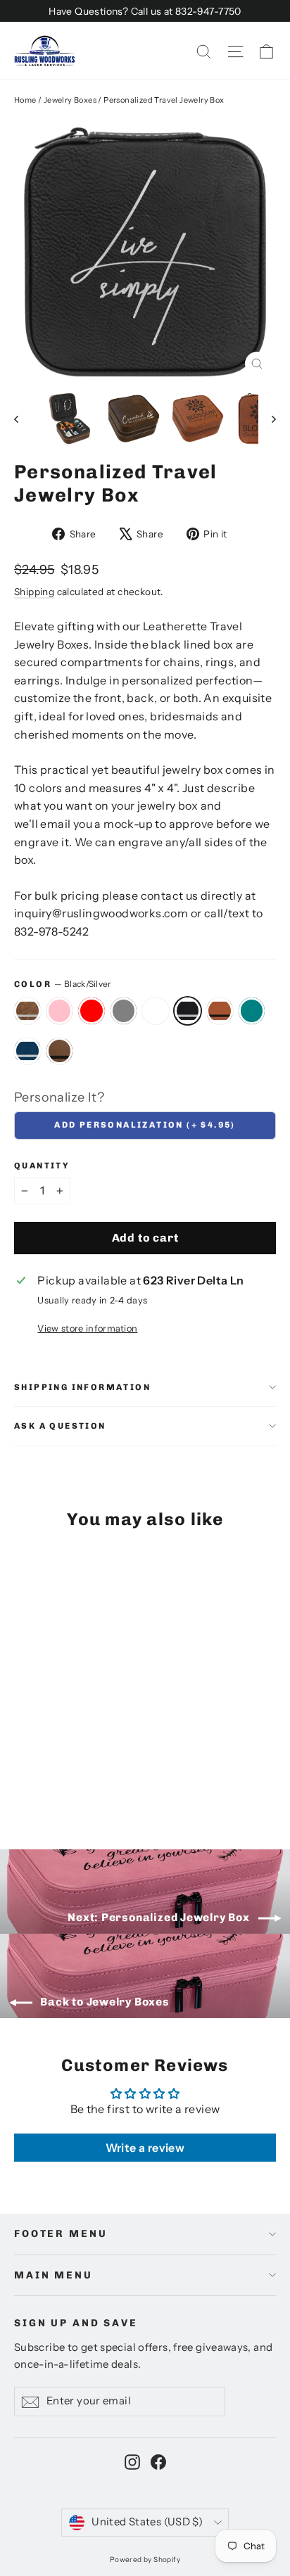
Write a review (145, 2148)
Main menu (53, 2275)
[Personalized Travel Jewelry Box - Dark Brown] (161, 1781)
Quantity (42, 1166)
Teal (252, 1011)
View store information (87, 1328)
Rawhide (220, 1011)
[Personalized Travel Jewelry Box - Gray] (68, 1781)
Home (25, 100)
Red (92, 1011)
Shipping (34, 592)
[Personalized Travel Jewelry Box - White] (84, 1781)
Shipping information (82, 1387)
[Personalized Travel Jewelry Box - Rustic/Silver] (22, 1781)
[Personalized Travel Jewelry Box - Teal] (130, 1781)
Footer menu (61, 2234)
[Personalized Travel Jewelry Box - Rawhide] (115, 1781)
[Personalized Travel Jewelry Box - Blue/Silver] (146, 1781)
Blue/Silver (27, 1051)
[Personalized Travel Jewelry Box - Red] (53, 1781)
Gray (124, 1011)
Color (63, 984)
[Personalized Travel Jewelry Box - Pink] (37, 1781)
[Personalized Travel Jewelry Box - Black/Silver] (99, 1781)
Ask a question (60, 1426)
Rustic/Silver (27, 1011)
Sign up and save (76, 2323)
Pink (60, 1011)
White (156, 1011)
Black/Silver (188, 1011)
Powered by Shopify (145, 2559)
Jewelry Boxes (70, 100)
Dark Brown (60, 1051)
